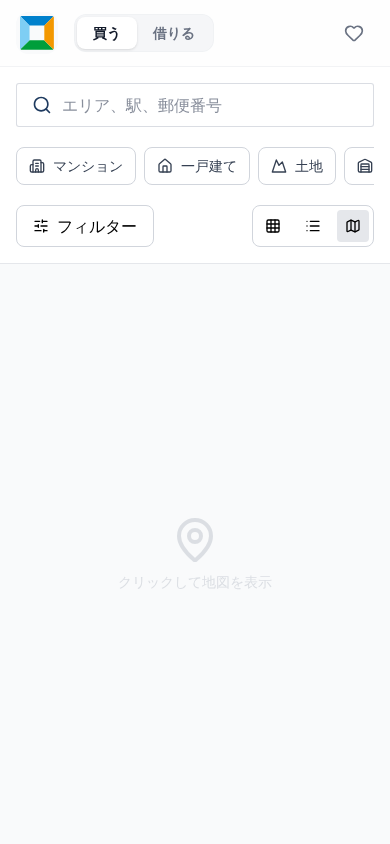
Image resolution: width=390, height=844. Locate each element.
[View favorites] (354, 33)
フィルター (97, 226)
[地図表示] (353, 226)
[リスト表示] (313, 226)
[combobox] (195, 105)
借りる (174, 32)
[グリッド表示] (273, 226)
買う (107, 32)
